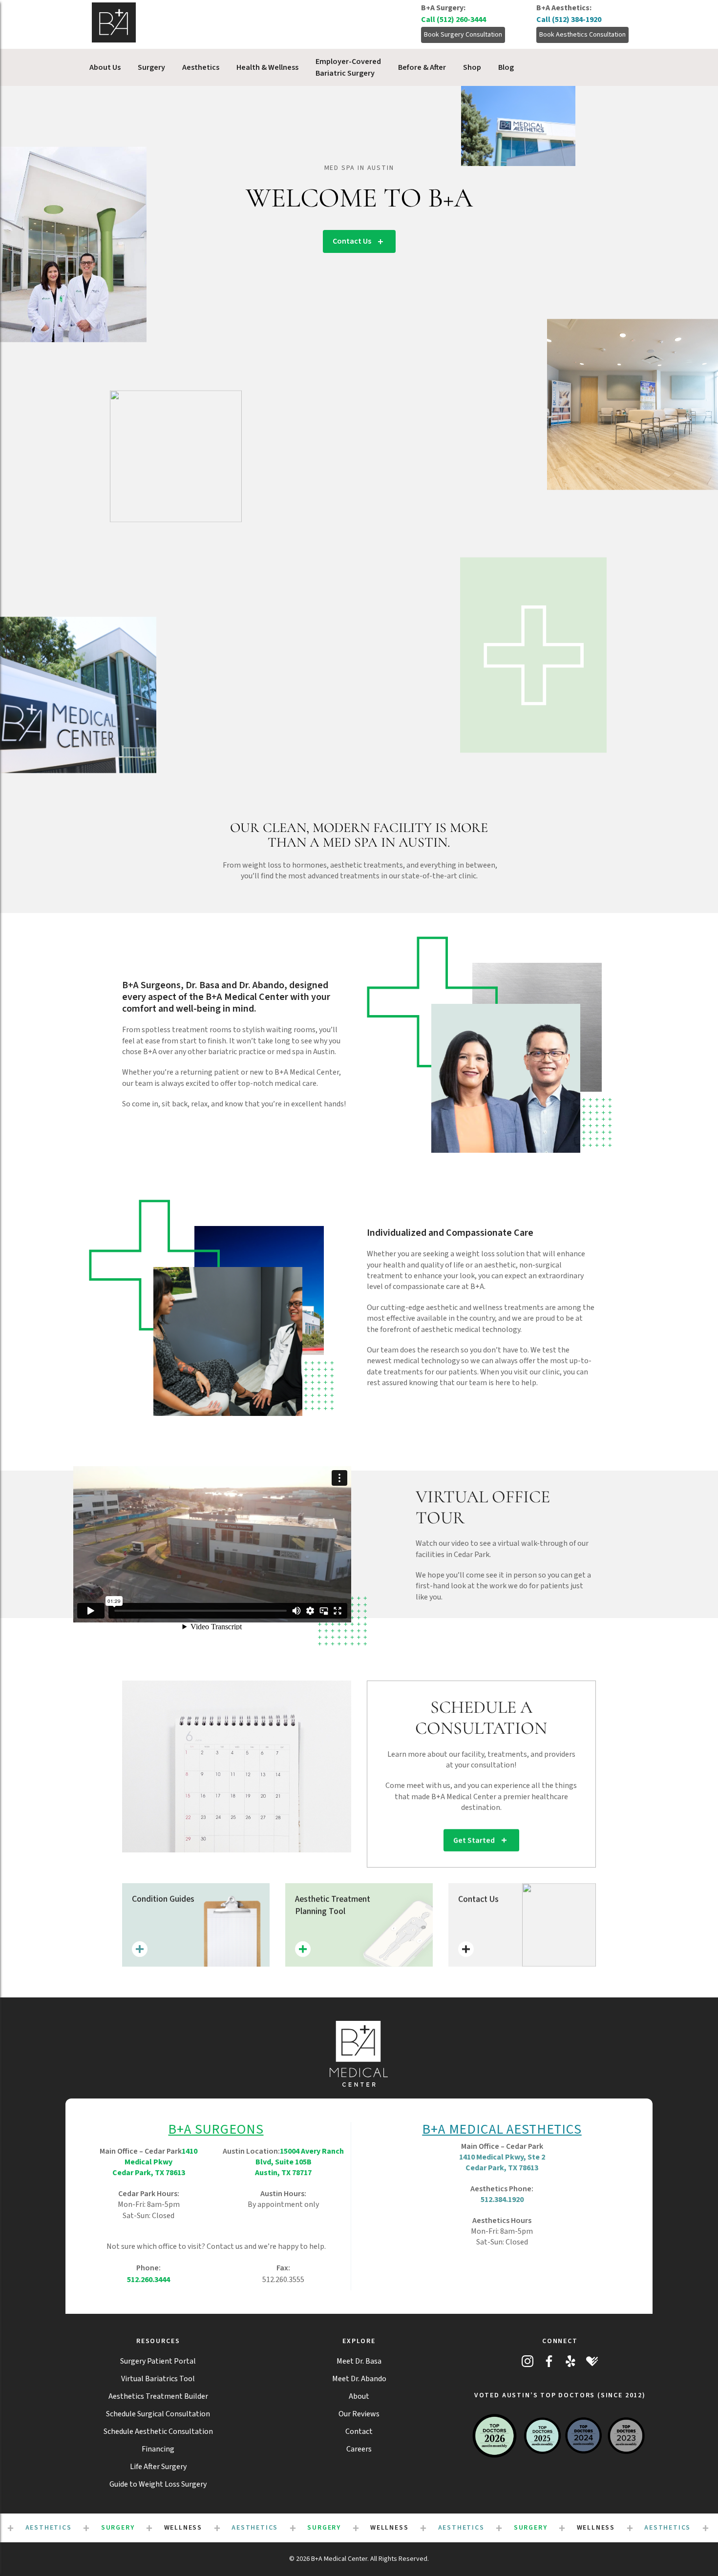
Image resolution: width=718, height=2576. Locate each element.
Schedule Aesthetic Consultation (158, 2431)
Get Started (474, 1840)
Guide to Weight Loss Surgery (158, 2484)
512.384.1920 (502, 2200)
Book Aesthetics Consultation (582, 35)
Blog (506, 67)
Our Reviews (359, 2414)
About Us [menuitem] (105, 67)
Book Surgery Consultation (463, 35)
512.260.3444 (148, 2280)
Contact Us (352, 241)
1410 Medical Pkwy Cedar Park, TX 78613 (155, 2162)
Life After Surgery (158, 2467)
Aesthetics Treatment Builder (158, 2396)
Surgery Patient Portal (158, 2361)
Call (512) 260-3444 (454, 20)
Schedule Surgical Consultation (158, 2414)
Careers (359, 2449)
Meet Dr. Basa (359, 2361)
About (359, 2396)
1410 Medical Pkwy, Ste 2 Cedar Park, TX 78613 (502, 2162)
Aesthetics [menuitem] (201, 67)
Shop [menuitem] (472, 67)
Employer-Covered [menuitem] (348, 67)
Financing (158, 2449)
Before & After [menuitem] (422, 67)
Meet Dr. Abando (359, 2379)
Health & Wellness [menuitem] (267, 67)
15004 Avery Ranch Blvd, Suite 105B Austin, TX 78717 (299, 2162)
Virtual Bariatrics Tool (158, 2379)
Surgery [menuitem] (151, 67)
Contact (359, 2431)
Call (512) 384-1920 (569, 20)
